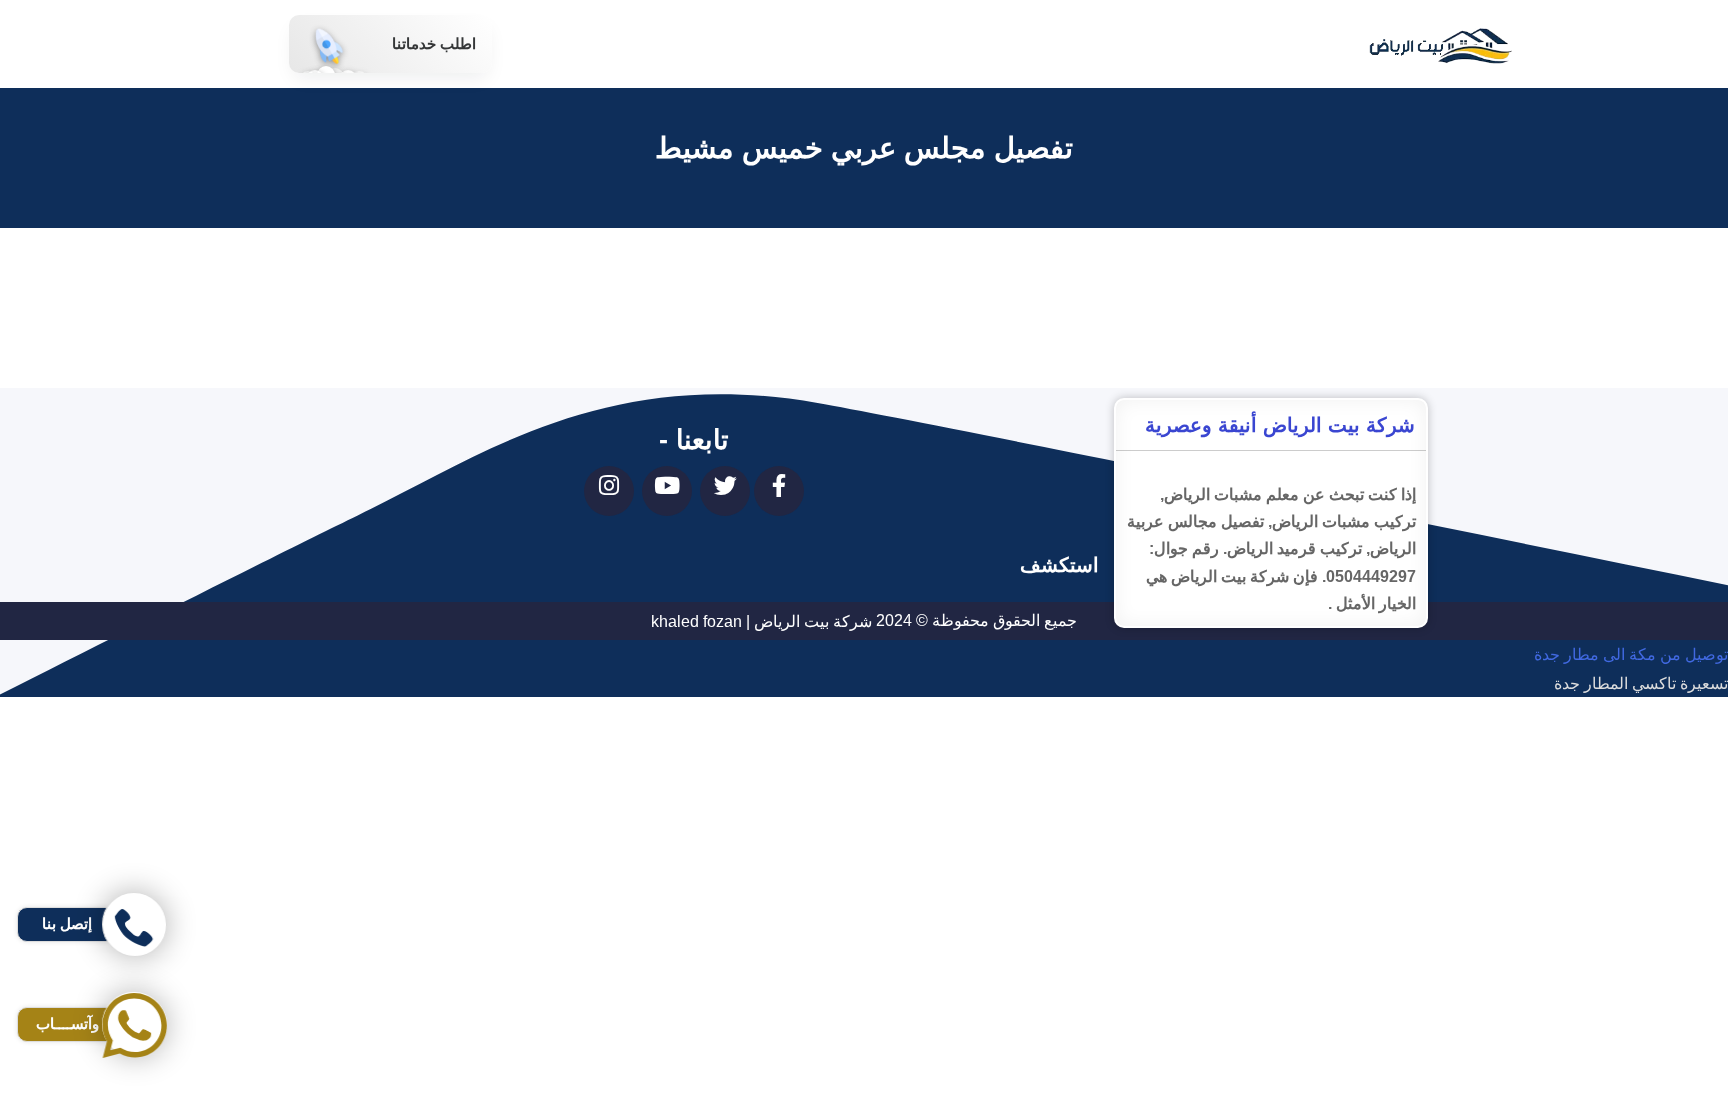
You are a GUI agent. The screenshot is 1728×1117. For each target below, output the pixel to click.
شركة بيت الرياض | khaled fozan (761, 621)
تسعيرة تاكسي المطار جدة (1641, 683)
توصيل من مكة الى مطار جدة (1631, 655)
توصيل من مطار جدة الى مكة (1631, 740)
